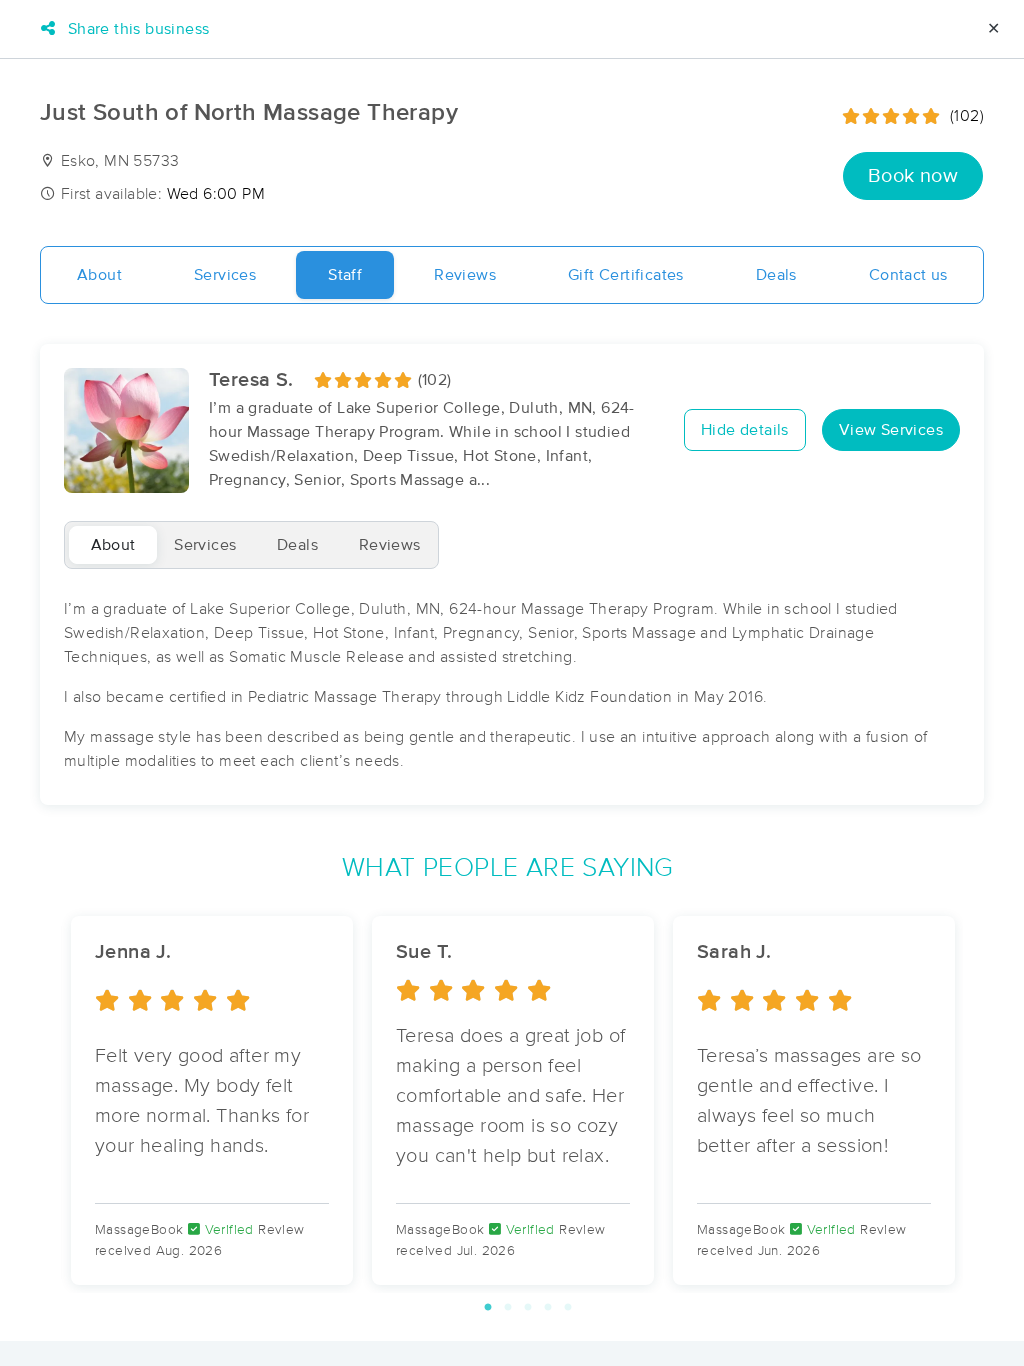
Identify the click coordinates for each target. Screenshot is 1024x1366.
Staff (345, 275)
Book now (913, 176)
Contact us (908, 275)
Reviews (465, 275)
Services (225, 275)
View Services (891, 430)
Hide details (745, 430)
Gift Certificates (626, 275)
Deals (776, 275)
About (99, 275)
